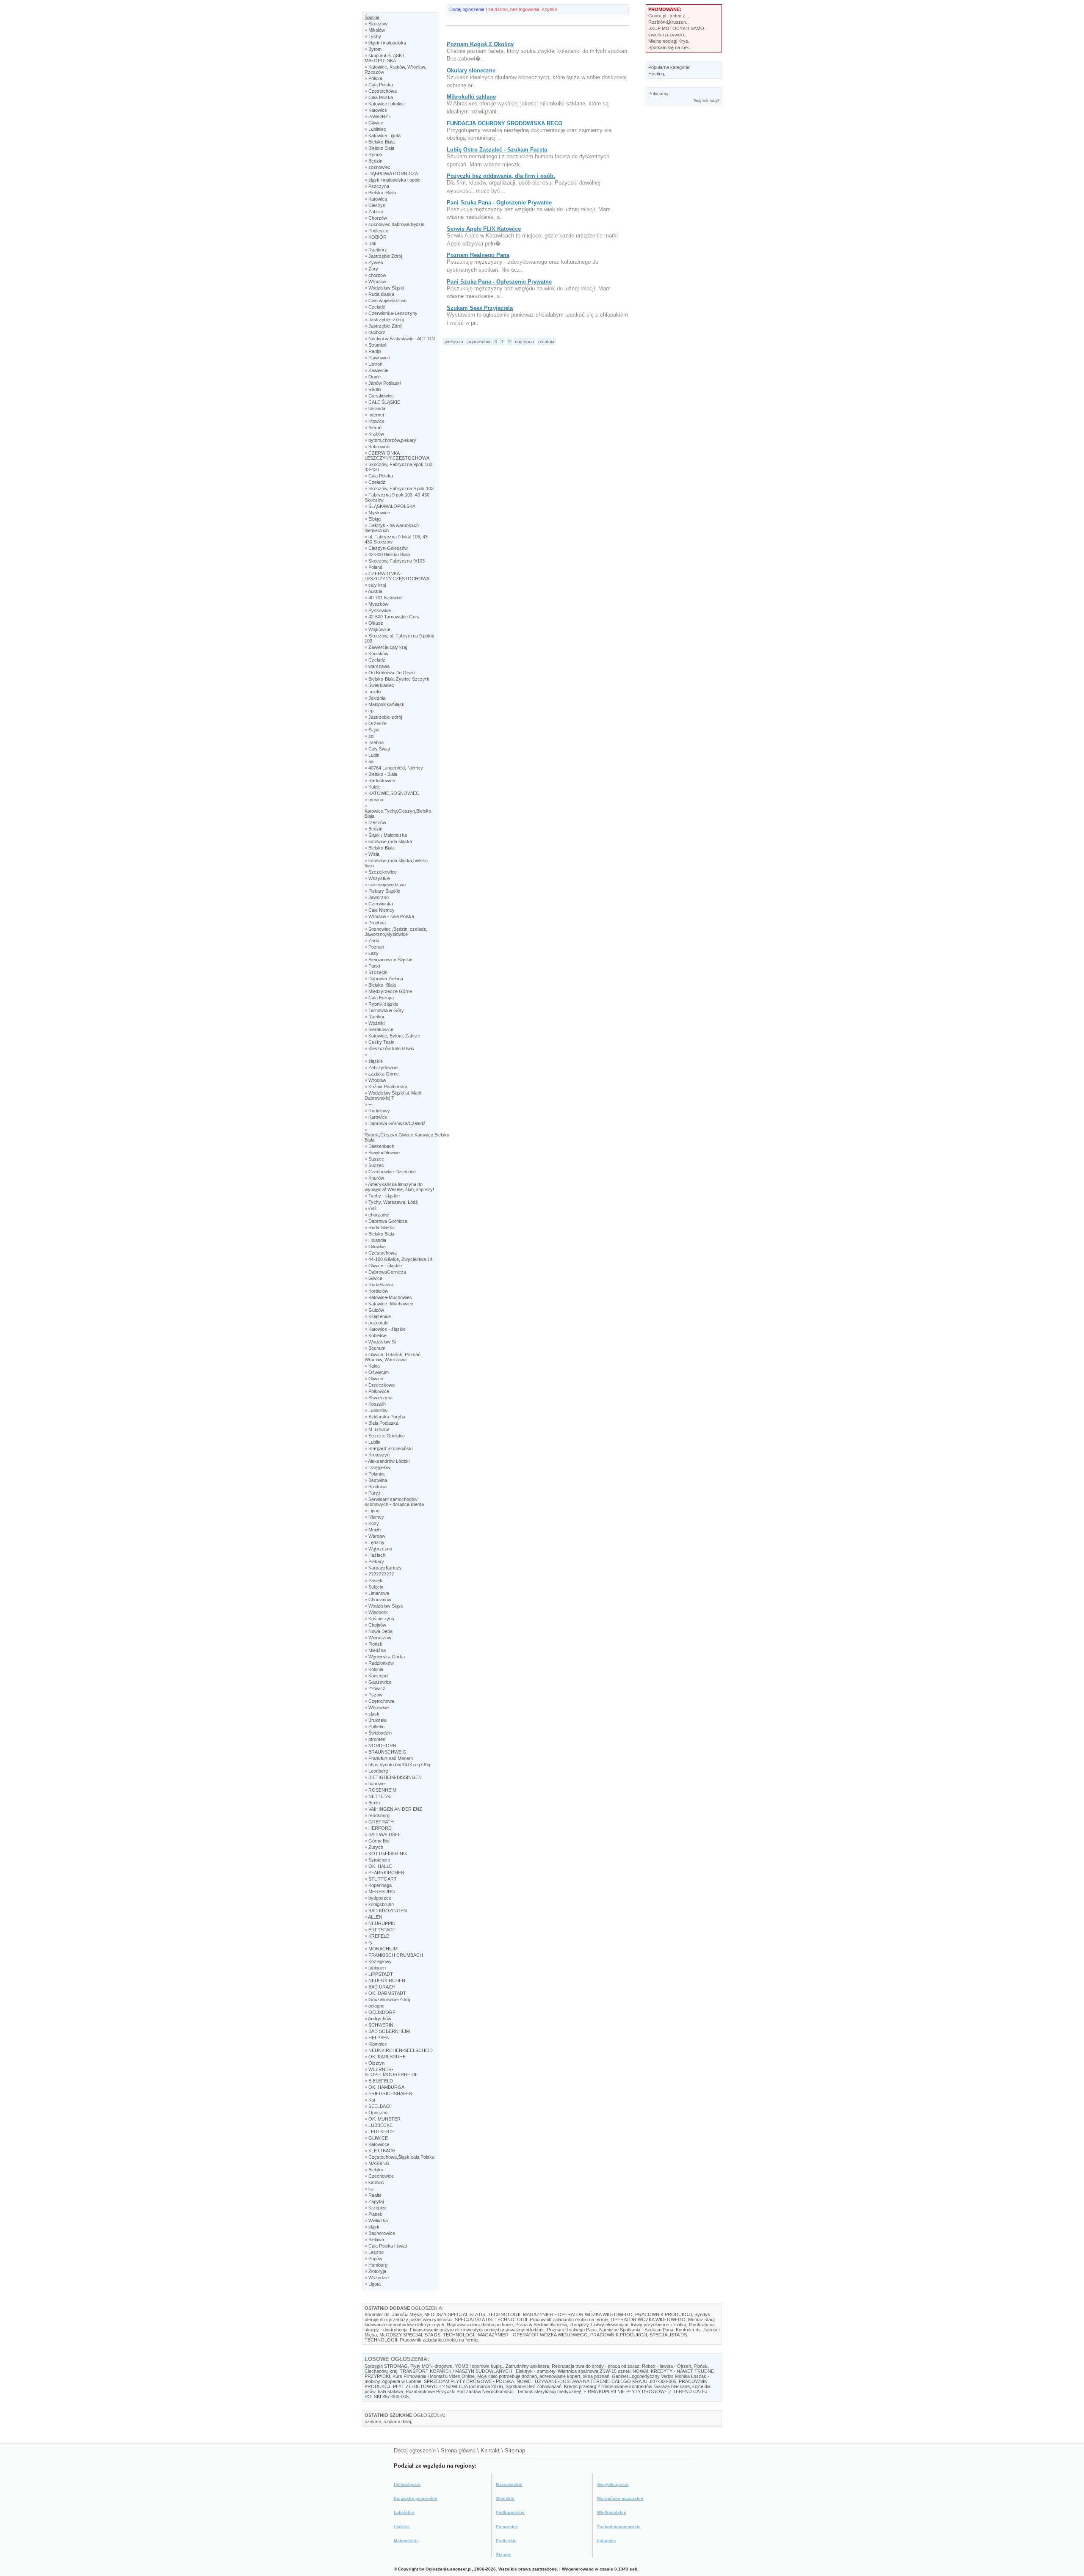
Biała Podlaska (383, 1423)
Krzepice (377, 2208)
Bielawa (376, 2240)
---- (372, 1055)
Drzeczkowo (382, 1385)
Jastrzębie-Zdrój (385, 326)
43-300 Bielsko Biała (389, 554)
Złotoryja (377, 2271)
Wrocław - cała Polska (391, 916)
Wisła (374, 854)
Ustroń (375, 364)
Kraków (376, 434)
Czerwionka (381, 904)
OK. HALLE (380, 1866)
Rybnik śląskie (383, 1004)
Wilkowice (379, 1707)
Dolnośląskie (407, 2484)
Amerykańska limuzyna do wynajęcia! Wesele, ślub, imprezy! (399, 1187)
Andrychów (380, 2019)
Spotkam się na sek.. (670, 47)
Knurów (376, 1178)
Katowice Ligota (384, 135)
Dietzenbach (381, 1146)
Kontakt (490, 2451)
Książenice (380, 1316)
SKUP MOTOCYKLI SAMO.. (677, 28)
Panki (374, 966)
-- (370, 1104)
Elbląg (375, 519)
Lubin (374, 755)
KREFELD (379, 1936)
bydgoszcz (380, 1898)
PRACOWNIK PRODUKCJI (664, 2314)
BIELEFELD (381, 2081)
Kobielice (377, 1335)
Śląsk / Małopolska (388, 835)
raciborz (377, 332)
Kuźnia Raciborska (388, 1087)
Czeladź (377, 660)
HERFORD (380, 1828)
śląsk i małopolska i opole (394, 180)
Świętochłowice (384, 1153)
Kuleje (375, 787)
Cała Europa (381, 998)
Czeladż (377, 307)
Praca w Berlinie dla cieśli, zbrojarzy (552, 2325)
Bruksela (377, 1720)
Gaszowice (380, 1682)
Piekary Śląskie (384, 891)
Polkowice (379, 1391)
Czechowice (381, 2176)
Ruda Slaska (382, 1227)
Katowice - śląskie (387, 1329)
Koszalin (377, 1404)
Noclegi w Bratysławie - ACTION (402, 339)
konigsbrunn (381, 1904)
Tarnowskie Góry (386, 1010)
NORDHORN (382, 1746)
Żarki (374, 940)
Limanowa (379, 1593)
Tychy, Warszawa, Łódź (393, 1202)
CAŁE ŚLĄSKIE (384, 402)
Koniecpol (378, 1676)
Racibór (376, 1017)
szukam (373, 2422)
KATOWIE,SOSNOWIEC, (394, 793)
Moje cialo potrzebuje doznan (507, 2376)
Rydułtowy (379, 1111)
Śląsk (374, 730)
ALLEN (375, 1917)
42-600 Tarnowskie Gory (394, 617)
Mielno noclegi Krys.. (669, 41)
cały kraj (377, 585)
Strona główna (458, 2451)
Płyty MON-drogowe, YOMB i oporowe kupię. (457, 2366)
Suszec (376, 1159)
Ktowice (376, 421)
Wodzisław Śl (382, 1342)
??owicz (377, 1688)
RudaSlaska (381, 1285)
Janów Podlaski (384, 383)
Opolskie (505, 2498)
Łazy (373, 953)
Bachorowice (382, 2233)
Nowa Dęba (380, 1631)
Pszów (375, 1695)
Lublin (374, 1442)
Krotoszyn (379, 1455)
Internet (376, 415)
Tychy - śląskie (384, 1196)
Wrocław (377, 1080)
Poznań (376, 947)
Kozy (374, 1523)
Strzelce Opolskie (387, 1436)
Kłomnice (378, 2044)
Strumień (377, 345)
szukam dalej (397, 2422)
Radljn (375, 351)
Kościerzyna (381, 1619)
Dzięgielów (379, 1467)
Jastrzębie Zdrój (385, 256)
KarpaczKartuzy (385, 1568)
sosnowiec (379, 167)
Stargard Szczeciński (390, 1448)
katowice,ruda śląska (390, 841)
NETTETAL (380, 1796)
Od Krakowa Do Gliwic (392, 673)
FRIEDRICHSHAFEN (390, 2093)
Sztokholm (379, 1860)
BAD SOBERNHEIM (389, 2031)
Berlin (374, 1803)
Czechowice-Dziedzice (392, 1172)
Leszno (376, 2252)
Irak (372, 243)
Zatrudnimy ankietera (527, 2366)
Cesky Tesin (381, 1042)
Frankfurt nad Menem (391, 1758)
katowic (376, 2182)
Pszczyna (379, 186)
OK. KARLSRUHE (387, 2057)
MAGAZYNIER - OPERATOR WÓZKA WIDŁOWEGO (578, 2314)
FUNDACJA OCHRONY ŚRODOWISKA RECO (505, 123)
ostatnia (546, 342)
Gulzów (376, 1310)
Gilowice (377, 1247)
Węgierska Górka (387, 1657)
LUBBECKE (380, 2125)
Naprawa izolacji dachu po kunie (480, 2325)
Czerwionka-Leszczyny (393, 313)
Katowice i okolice (387, 104)
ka (371, 2189)
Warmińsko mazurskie (620, 2498)
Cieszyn (377, 205)
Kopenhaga (380, 1885)
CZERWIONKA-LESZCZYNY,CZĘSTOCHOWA (397, 455)
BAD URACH (382, 1987)
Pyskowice (380, 610)
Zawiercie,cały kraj (388, 647)
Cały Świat (379, 749)
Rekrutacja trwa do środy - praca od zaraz (596, 2366)
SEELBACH (380, 2106)
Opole (375, 377)
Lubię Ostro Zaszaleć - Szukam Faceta (497, 150)
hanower (377, 1784)
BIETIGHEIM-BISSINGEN (395, 1777)
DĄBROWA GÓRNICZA (393, 174)
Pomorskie (507, 2527)
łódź (373, 1208)
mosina (376, 800)
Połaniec (377, 1474)
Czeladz (377, 482)
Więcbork (378, 1612)
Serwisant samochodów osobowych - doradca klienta (394, 1502)
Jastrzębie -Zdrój (386, 320)
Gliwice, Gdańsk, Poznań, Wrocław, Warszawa (393, 1357)
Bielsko (376, 2170)
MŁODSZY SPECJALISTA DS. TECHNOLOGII (472, 2314)
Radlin (375, 389)
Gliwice (376, 123)
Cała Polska (381, 97)
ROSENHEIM (382, 1790)
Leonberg (378, 1771)
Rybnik (376, 154)
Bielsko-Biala (382, 848)
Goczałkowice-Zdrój (389, 2000)
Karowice (378, 1117)
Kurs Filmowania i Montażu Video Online (434, 2376)
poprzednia (479, 342)
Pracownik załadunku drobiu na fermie (569, 2320)
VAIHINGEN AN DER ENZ (395, 1809)
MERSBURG (382, 1892)
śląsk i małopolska (387, 43)
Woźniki (376, 1023)
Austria (375, 591)
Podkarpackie (510, 2512)
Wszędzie (379, 2278)
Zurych (376, 1847)
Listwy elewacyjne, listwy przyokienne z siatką (639, 2325)
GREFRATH (381, 1822)
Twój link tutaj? (706, 101)
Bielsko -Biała (382, 193)
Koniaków (378, 654)
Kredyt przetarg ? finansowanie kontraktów (608, 2386)
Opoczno (378, 2113)
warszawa (379, 666)
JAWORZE (380, 116)
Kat (372, 2100)
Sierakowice (381, 1029)
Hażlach (377, 1555)
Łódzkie (402, 2527)
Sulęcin (376, 1587)
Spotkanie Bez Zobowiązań (534, 2386)
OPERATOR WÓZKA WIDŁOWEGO (648, 2320)
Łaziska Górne (384, 1074)
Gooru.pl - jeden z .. (669, 16)
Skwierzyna (380, 1398)
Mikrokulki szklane (471, 97)
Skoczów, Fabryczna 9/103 (397, 561)
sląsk (374, 2227)
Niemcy (376, 1517)
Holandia (377, 1240)
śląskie (376, 1061)
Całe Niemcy (382, 910)
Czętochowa (381, 1701)
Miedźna (377, 1650)
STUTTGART (383, 1879)
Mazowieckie (509, 2484)
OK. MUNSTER (384, 2119)
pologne (376, 2006)
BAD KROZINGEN (388, 1911)
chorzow (377, 275)
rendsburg (379, 1815)
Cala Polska (381, 476)
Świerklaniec (381, 685)
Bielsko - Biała (383, 774)
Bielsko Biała (381, 148)
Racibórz (378, 250)
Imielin (375, 692)
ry (371, 1942)
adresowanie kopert (560, 2376)
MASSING (379, 2163)
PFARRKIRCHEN (386, 1873)
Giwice (375, 1278)
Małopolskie (406, 2541)
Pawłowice (379, 358)
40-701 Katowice (386, 598)
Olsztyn (376, 2063)
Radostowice (382, 781)
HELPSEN (379, 2038)
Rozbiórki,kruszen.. (668, 22)
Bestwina (378, 1480)
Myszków (378, 604)
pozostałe (378, 1323)
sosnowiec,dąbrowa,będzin (396, 224)
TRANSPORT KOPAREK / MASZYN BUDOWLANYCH (456, 2371)
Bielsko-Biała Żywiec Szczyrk (399, 679)
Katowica (378, 199)
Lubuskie (607, 2541)
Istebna (376, 742)
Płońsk (375, 1644)
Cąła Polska (381, 85)
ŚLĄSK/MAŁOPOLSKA (392, 506)
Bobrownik (379, 447)
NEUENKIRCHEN (387, 1980)
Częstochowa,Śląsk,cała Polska (401, 2157)
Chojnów (377, 1625)
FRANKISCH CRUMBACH (396, 1955)
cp (371, 711)
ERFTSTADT (382, 1930)
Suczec (376, 1165)
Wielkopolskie (612, 2512)
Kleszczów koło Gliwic (391, 1048)
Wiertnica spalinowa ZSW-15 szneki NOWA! (603, 2371)
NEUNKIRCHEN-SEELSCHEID (401, 2050)
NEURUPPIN (382, 1923)
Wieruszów (380, 1638)
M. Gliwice (379, 1429)
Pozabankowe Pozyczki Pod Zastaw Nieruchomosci (460, 2391)
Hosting (656, 74)
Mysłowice (379, 513)
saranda (377, 408)
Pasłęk (375, 1580)
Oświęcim (379, 1372)
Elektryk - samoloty (535, 2371)
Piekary (376, 1561)
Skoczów (378, 24)
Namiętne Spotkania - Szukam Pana (636, 2330)
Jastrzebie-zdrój (385, 717)
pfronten (377, 1739)
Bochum (377, 1348)
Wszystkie (379, 878)
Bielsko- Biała (382, 985)
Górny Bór (379, 1841)
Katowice (378, 110)
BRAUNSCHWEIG (387, 1752)
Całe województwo (387, 301)
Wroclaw (377, 281)
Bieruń (375, 427)
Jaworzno (379, 897)
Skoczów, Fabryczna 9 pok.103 (401, 488)
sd (371, 736)
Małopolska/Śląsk (386, 704)
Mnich (375, 1530)
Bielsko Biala (381, 1234)
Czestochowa (383, 1253)
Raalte (375, 2195)
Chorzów (378, 218)
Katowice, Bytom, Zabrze (394, 1036)
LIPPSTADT (381, 1974)
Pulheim (376, 1727)
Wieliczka (378, 2220)
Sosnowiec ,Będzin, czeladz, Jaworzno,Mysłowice (396, 932)
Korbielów (378, 1291)
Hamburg (378, 2265)
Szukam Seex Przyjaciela (480, 308)
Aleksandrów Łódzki (389, 1461)
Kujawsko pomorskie (416, 2498)
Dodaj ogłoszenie (467, 9)
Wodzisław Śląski (386, 288)
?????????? (381, 1574)
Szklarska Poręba (387, 1417)
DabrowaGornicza (387, 1272)
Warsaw (377, 1536)
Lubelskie (404, 2512)
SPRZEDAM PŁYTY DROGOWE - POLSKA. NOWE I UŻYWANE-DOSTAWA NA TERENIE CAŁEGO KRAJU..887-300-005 (550, 2381)
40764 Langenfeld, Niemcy (396, 768)
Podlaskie (506, 2541)
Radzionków (381, 1663)
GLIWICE (379, 2138)
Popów (375, 2259)
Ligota (375, 2284)
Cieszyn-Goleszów (388, 548)
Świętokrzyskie (613, 2484)
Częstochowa (383, 91)
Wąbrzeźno (380, 1549)
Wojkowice (379, 629)
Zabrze (376, 212)
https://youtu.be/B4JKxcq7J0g (399, 1765)
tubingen (377, 1968)
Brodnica (377, 1487)
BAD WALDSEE (385, 1834)
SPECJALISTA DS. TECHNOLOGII (491, 2320)
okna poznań (596, 2376)
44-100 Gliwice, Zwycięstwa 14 (400, 1259)
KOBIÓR (377, 237)
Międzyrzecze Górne (390, 991)
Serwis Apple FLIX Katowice (484, 229)
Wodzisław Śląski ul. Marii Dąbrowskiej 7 (393, 1095)
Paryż (375, 1493)
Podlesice (378, 231)
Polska (375, 78)
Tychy (375, 36)
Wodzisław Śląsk (386, 1606)
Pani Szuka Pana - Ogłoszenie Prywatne (499, 203)
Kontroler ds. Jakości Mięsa (393, 2314)
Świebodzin (380, 1733)
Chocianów (380, 1600)
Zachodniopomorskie (619, 2527)
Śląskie (372, 17)
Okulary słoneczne (471, 70)
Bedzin (375, 829)
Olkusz (376, 623)
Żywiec (376, 262)
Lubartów (378, 1410)
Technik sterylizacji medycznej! (549, 2391)
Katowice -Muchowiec (391, 1304)
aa (371, 761)
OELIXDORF (382, 2012)
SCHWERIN (381, 2025)
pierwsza (454, 342)
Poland (375, 567)
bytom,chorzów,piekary (392, 440)
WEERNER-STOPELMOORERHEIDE (391, 2072)
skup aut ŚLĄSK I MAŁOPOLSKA (384, 58)
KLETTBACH (382, 2151)
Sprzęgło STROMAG (386, 2366)
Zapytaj (376, 2201)
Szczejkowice (383, 872)
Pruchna (377, 923)
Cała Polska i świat (388, 2246)
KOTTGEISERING (388, 1853)
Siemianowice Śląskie (390, 960)
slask (374, 1714)
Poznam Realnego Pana (478, 255)
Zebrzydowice (383, 1067)
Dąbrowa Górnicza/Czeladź (397, 1123)
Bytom (375, 49)
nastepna (524, 342)
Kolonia (376, 1669)
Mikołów (377, 30)
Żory (373, 269)
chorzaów (379, 1215)
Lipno (374, 1511)
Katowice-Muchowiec (390, 1297)
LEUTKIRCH (382, 2132)
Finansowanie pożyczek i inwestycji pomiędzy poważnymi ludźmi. (477, 2330)
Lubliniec (377, 129)
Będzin (375, 161)
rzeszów (377, 822)
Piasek (375, 2214)
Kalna (374, 1366)
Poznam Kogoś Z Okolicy (480, 44)
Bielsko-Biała (382, 142)
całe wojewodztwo (387, 885)
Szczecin (378, 972)
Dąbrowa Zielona (386, 979)
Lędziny (376, 1542)
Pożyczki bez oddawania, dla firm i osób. (501, 176)
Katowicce (379, 2144)
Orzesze (377, 723)
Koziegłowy (380, 1961)
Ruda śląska (381, 294)
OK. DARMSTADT (387, 1993)
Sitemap (515, 2451)
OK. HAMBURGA (386, 2087)
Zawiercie (378, 370)
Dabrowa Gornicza (388, 1221)
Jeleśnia (377, 698)
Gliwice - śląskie (385, 1266)
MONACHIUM (383, 1949)
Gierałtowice (381, 396)
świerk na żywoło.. (667, 35)
